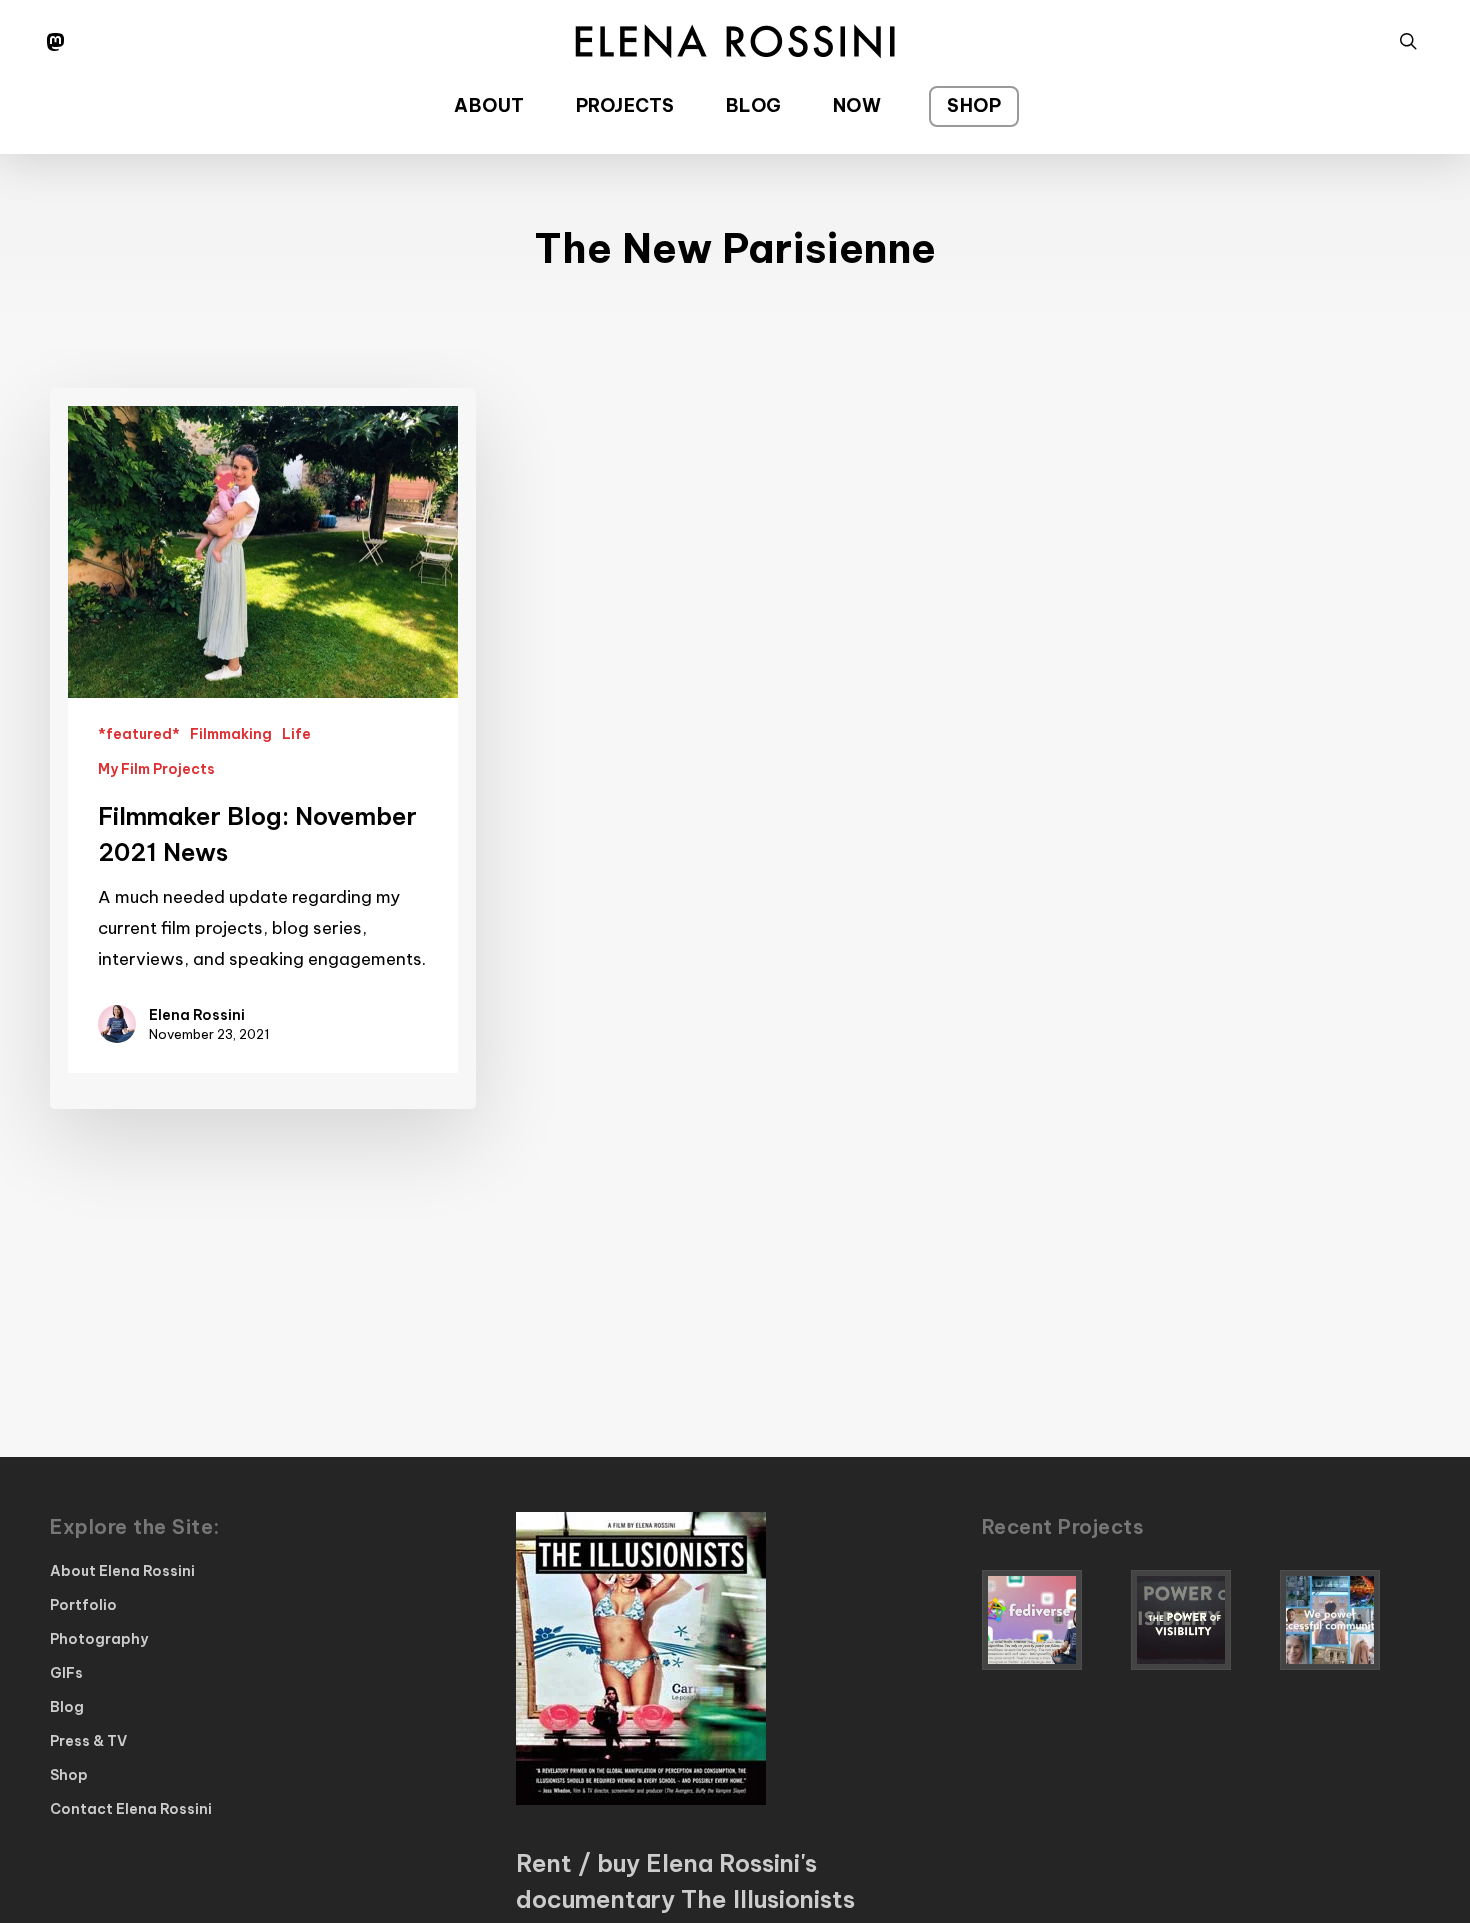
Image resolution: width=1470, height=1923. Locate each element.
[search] (1408, 41)
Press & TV (88, 1741)
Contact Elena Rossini (131, 1809)
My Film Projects (156, 769)
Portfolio (83, 1605)
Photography (99, 1639)
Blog (67, 1707)
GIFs (66, 1673)
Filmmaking (231, 734)
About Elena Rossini (122, 1571)
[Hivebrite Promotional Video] (1350, 1620)
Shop (69, 1775)
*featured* (139, 734)
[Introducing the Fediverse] (1052, 1620)
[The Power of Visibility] (1201, 1620)
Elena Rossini (197, 1015)
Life (296, 734)
